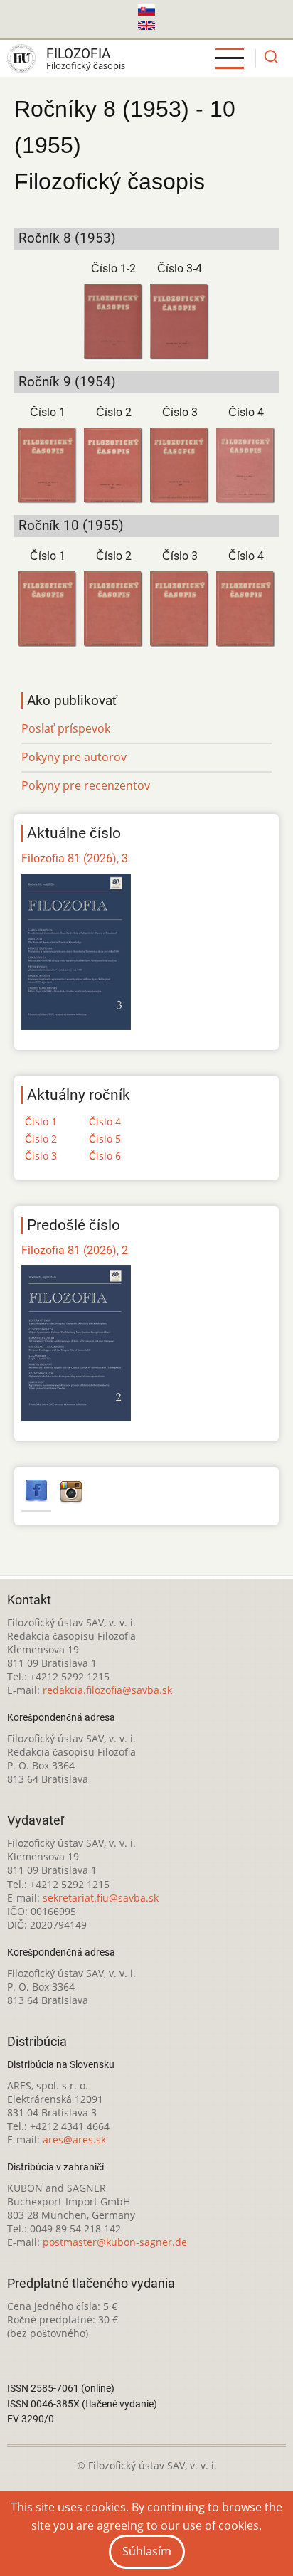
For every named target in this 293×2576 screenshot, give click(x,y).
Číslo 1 (48, 412)
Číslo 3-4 (180, 269)
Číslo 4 (246, 412)
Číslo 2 (114, 412)
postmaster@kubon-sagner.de (115, 2242)
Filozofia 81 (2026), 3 (75, 858)
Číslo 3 (180, 412)
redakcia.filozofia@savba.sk (107, 1690)
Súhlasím (147, 2551)
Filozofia (78, 54)
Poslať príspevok (66, 728)
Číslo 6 (105, 1156)
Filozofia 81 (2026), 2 (75, 1250)
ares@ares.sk (74, 2140)
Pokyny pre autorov (74, 757)
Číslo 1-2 (113, 269)
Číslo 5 (105, 1139)
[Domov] (21, 58)
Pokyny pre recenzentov (86, 785)
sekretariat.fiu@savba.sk (101, 1898)
